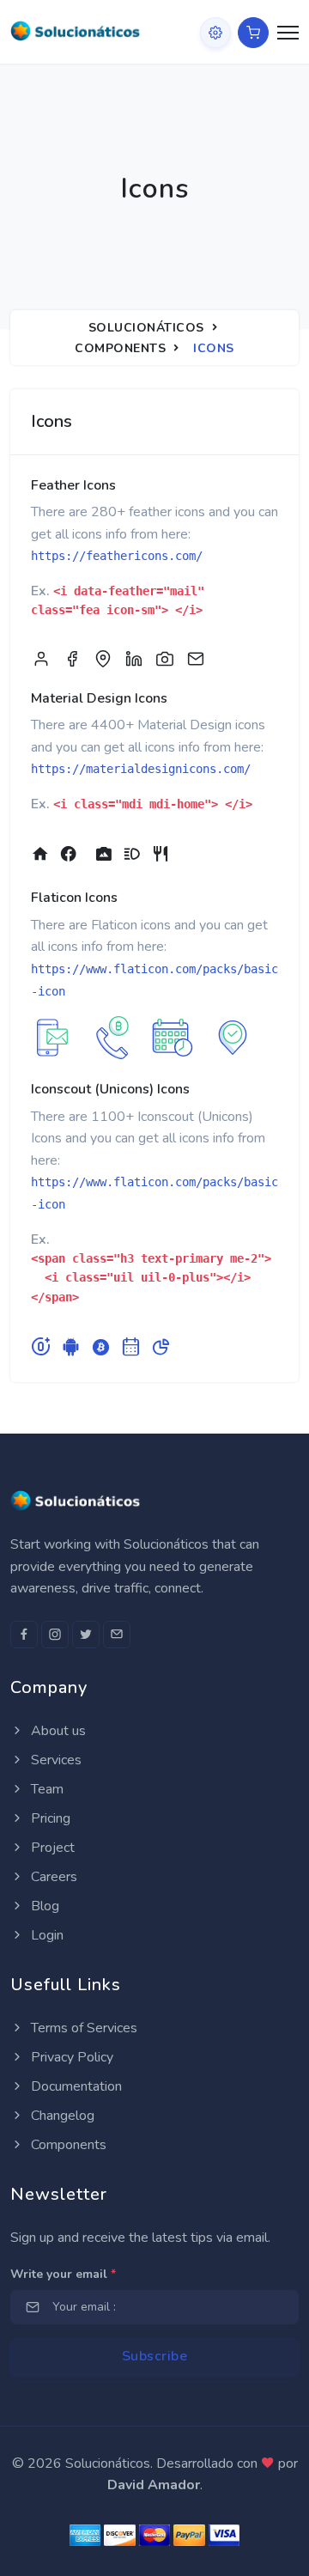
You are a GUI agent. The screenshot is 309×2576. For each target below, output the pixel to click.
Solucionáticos (146, 328)
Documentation (75, 2086)
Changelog (61, 2116)
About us (57, 1731)
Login (45, 1935)
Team (45, 1789)
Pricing (49, 1818)
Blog (43, 1906)
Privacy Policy (70, 2057)
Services (55, 1760)
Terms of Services (82, 2028)
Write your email (63, 2274)
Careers (52, 1877)
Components (120, 348)
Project (51, 1848)
